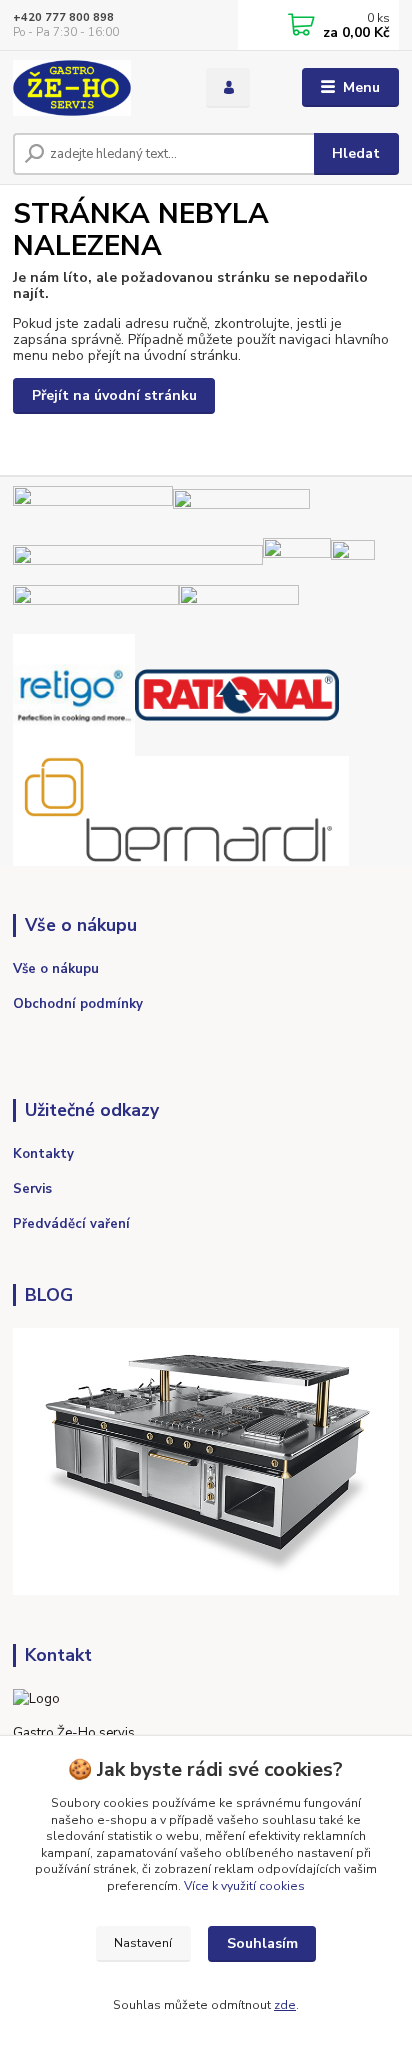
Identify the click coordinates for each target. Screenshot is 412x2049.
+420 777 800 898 (63, 17)
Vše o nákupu (56, 969)
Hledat (356, 153)
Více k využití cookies (244, 1886)
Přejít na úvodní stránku (114, 395)
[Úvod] (93, 88)
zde (285, 2005)
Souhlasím (262, 1943)
